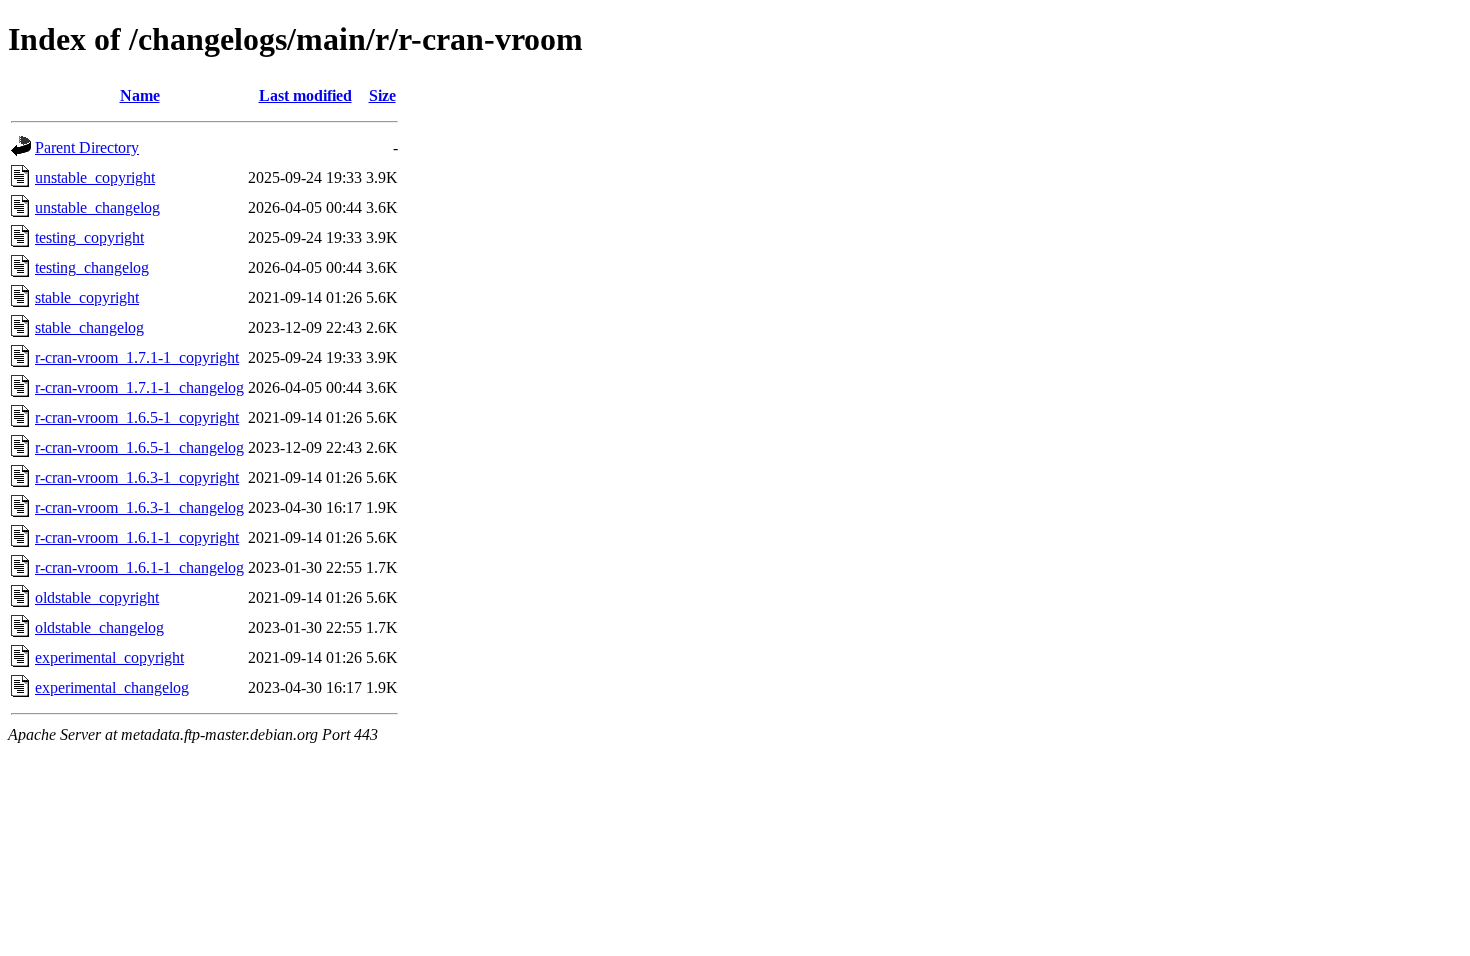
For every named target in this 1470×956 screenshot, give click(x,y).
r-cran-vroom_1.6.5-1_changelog (139, 447)
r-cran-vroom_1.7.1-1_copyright (137, 357)
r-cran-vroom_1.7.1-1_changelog (139, 387)
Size (382, 95)
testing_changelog (92, 267)
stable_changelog (89, 327)
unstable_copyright (95, 177)
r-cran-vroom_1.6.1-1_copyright (137, 537)
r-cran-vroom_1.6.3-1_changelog (139, 507)
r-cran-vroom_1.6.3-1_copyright (137, 477)
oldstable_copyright (97, 597)
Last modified (305, 95)
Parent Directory (87, 147)
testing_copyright (89, 237)
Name (140, 95)
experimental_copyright (109, 657)
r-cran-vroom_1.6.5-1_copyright (137, 417)
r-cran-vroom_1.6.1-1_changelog (139, 567)
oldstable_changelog (99, 627)
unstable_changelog (97, 207)
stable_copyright (87, 297)
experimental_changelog (112, 687)
